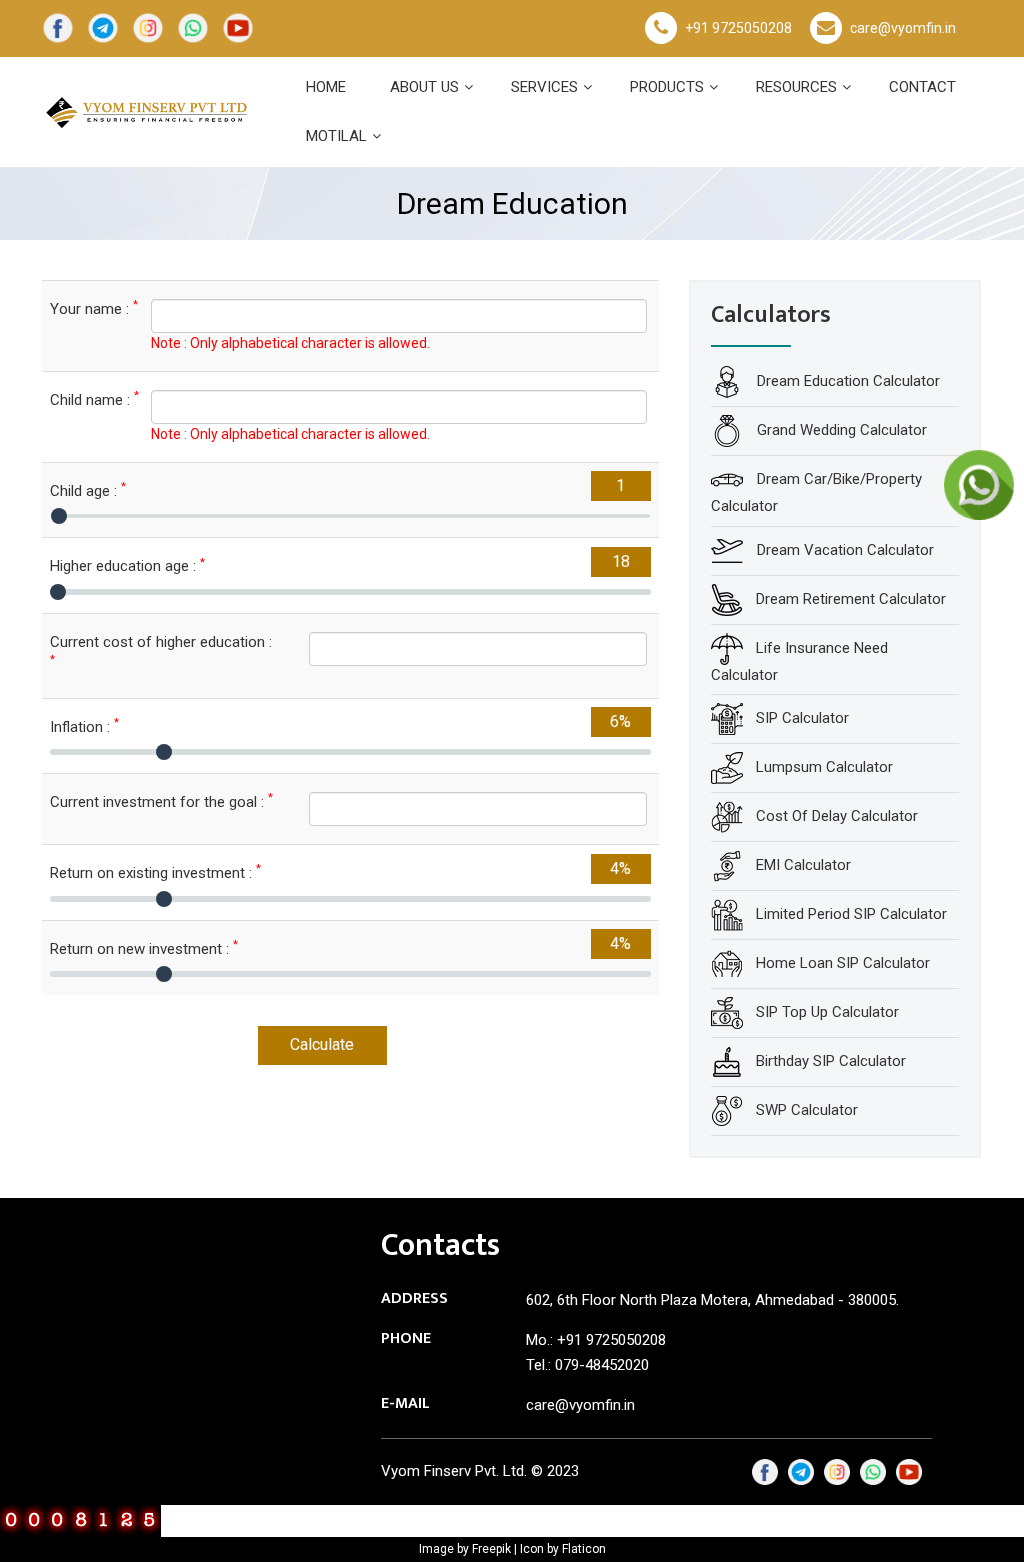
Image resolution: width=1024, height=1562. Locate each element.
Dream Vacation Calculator (843, 550)
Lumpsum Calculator (824, 767)
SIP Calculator (802, 718)
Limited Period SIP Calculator (851, 914)
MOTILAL (336, 136)
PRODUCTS (667, 87)
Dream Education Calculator (846, 381)
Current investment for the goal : (161, 801)
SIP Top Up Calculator (827, 1012)
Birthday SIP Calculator (831, 1061)
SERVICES (544, 87)
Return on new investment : (144, 948)
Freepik (491, 1549)
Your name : (85, 308)
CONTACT (922, 87)
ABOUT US (424, 87)
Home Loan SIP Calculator (843, 963)
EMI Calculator (803, 865)
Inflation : (84, 726)
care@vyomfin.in (903, 28)
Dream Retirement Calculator (851, 599)
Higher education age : (127, 565)
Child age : (88, 490)
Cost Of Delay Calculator (837, 816)
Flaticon (584, 1549)
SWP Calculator (807, 1110)
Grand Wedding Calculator (840, 430)
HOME (326, 87)
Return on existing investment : (155, 872)
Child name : (85, 399)
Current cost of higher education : (161, 649)
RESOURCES (796, 87)
